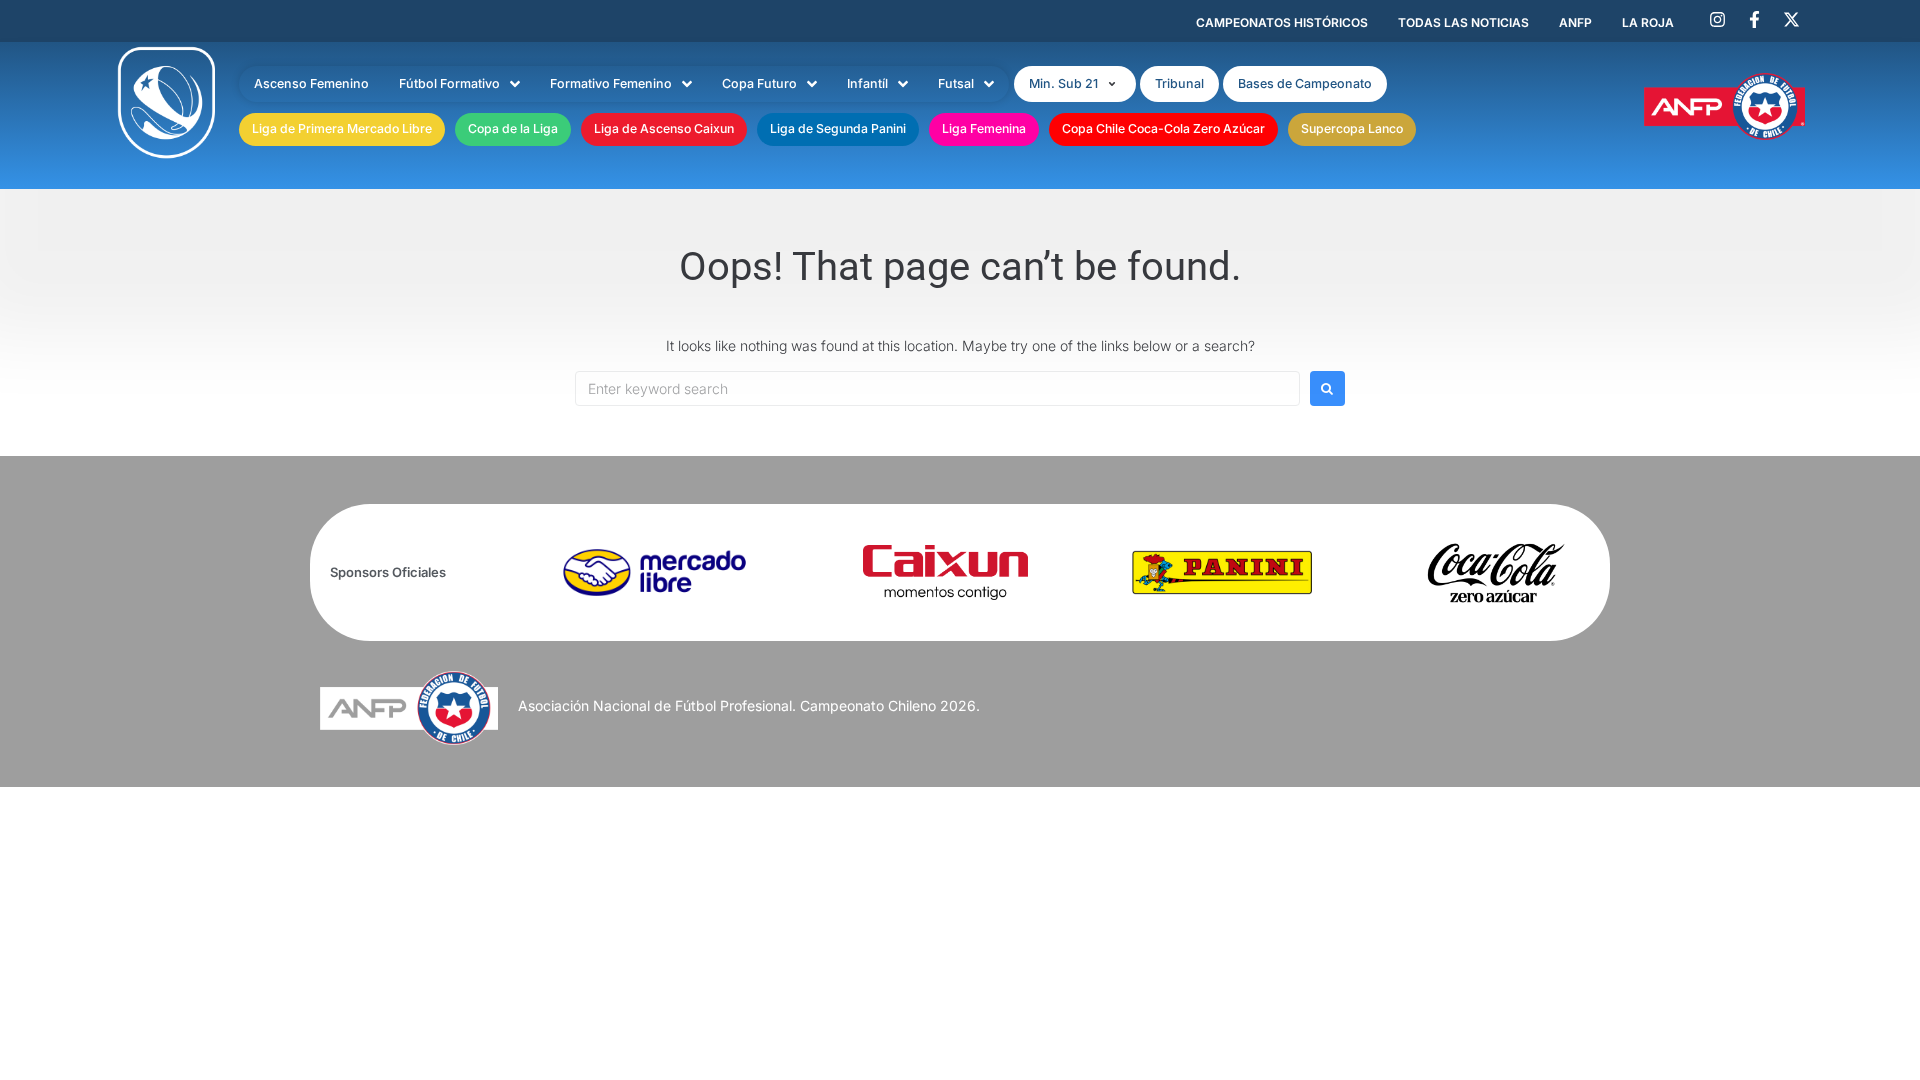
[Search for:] (937, 388)
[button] (1075, 84)
